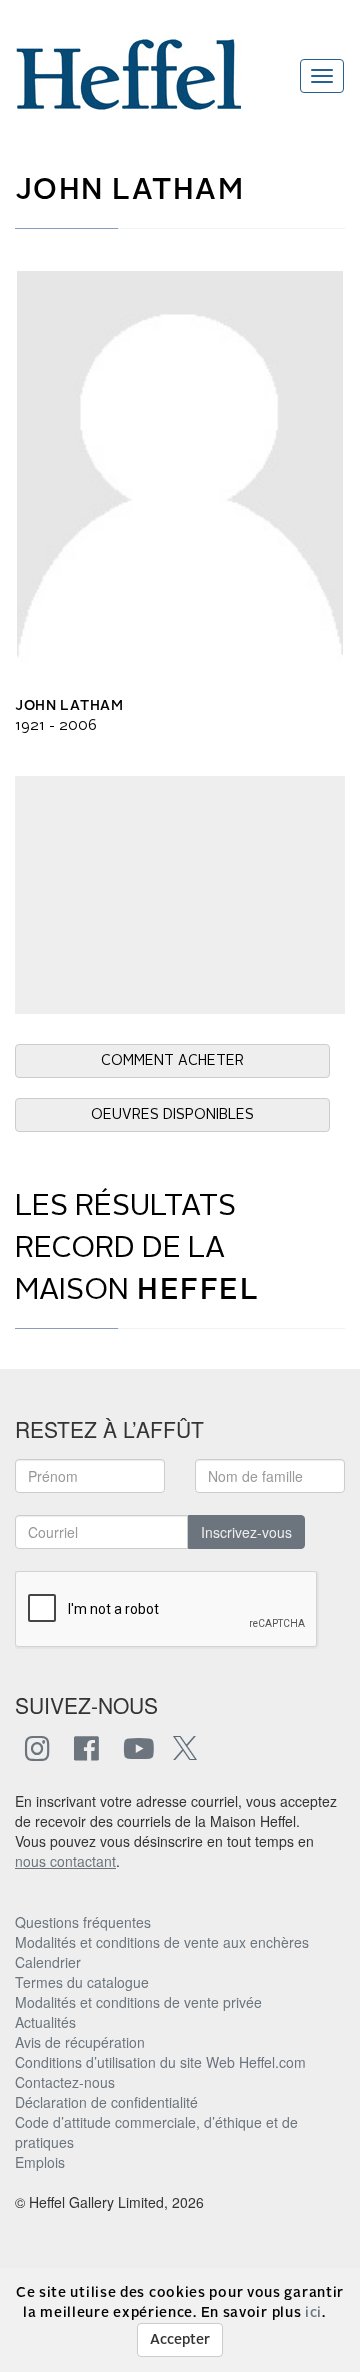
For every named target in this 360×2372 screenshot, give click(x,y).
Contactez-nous (65, 2082)
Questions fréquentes (83, 1922)
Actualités (45, 2022)
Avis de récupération (80, 2042)
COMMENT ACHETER (172, 1061)
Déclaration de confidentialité (106, 2102)
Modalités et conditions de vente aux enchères (162, 1942)
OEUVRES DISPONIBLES (172, 1115)
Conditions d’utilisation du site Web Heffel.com (160, 2062)
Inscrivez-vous (246, 1532)
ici (313, 2313)
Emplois (40, 2162)
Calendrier (48, 1962)
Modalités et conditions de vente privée (138, 2002)
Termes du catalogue (82, 1982)
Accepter (180, 2340)
